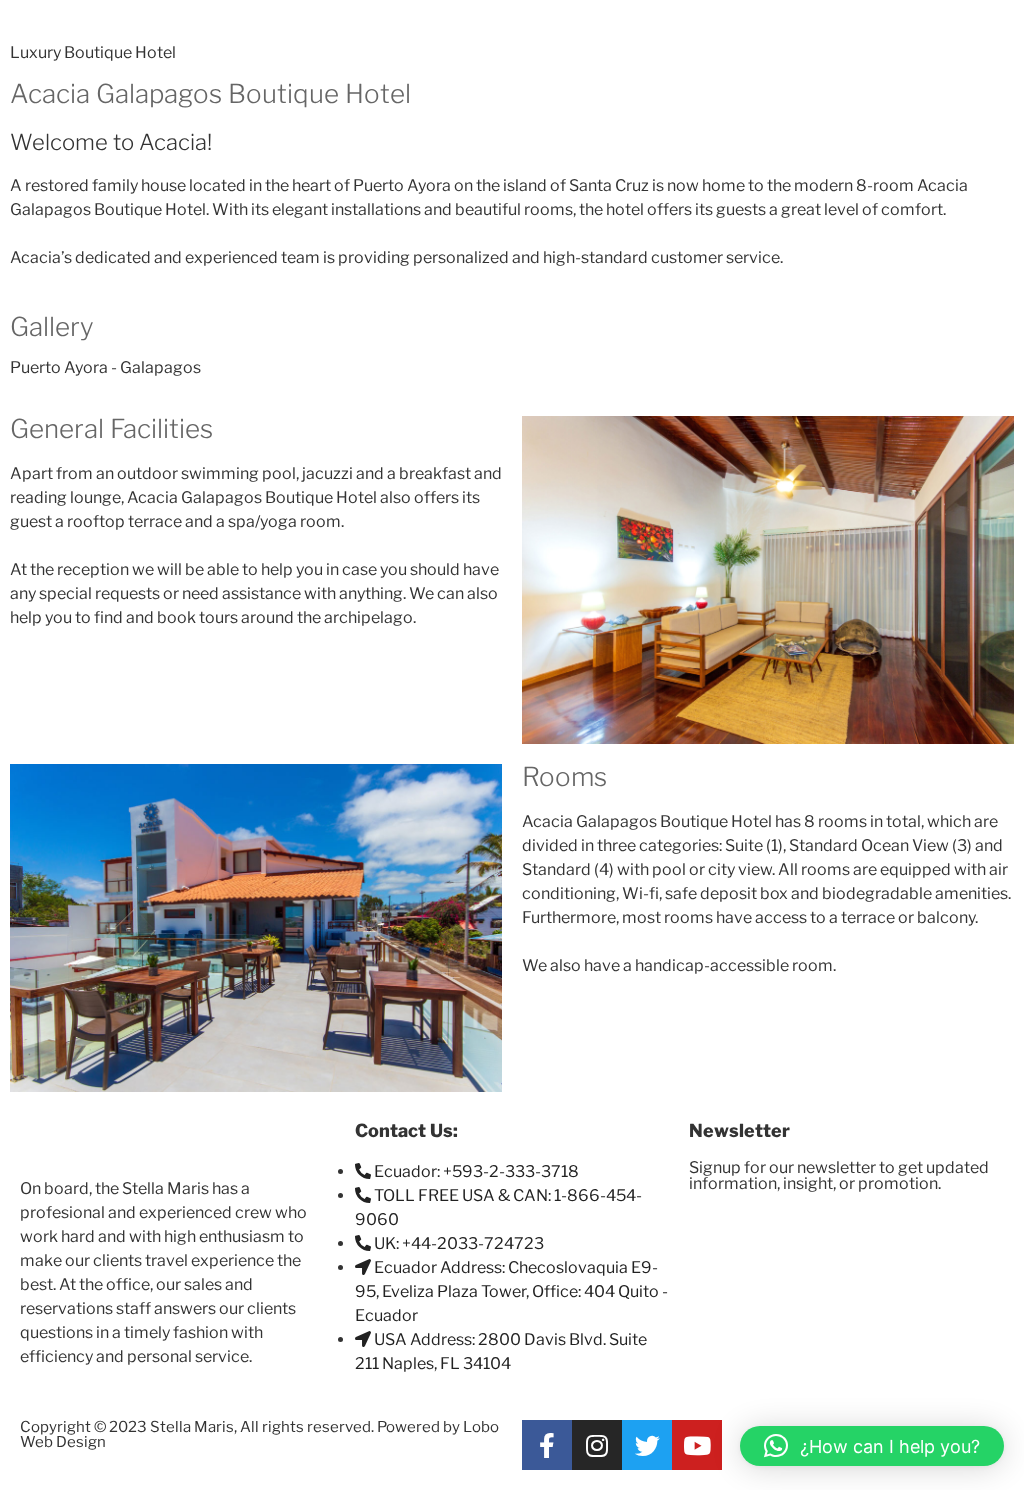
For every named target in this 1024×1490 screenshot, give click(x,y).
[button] (872, 1446)
